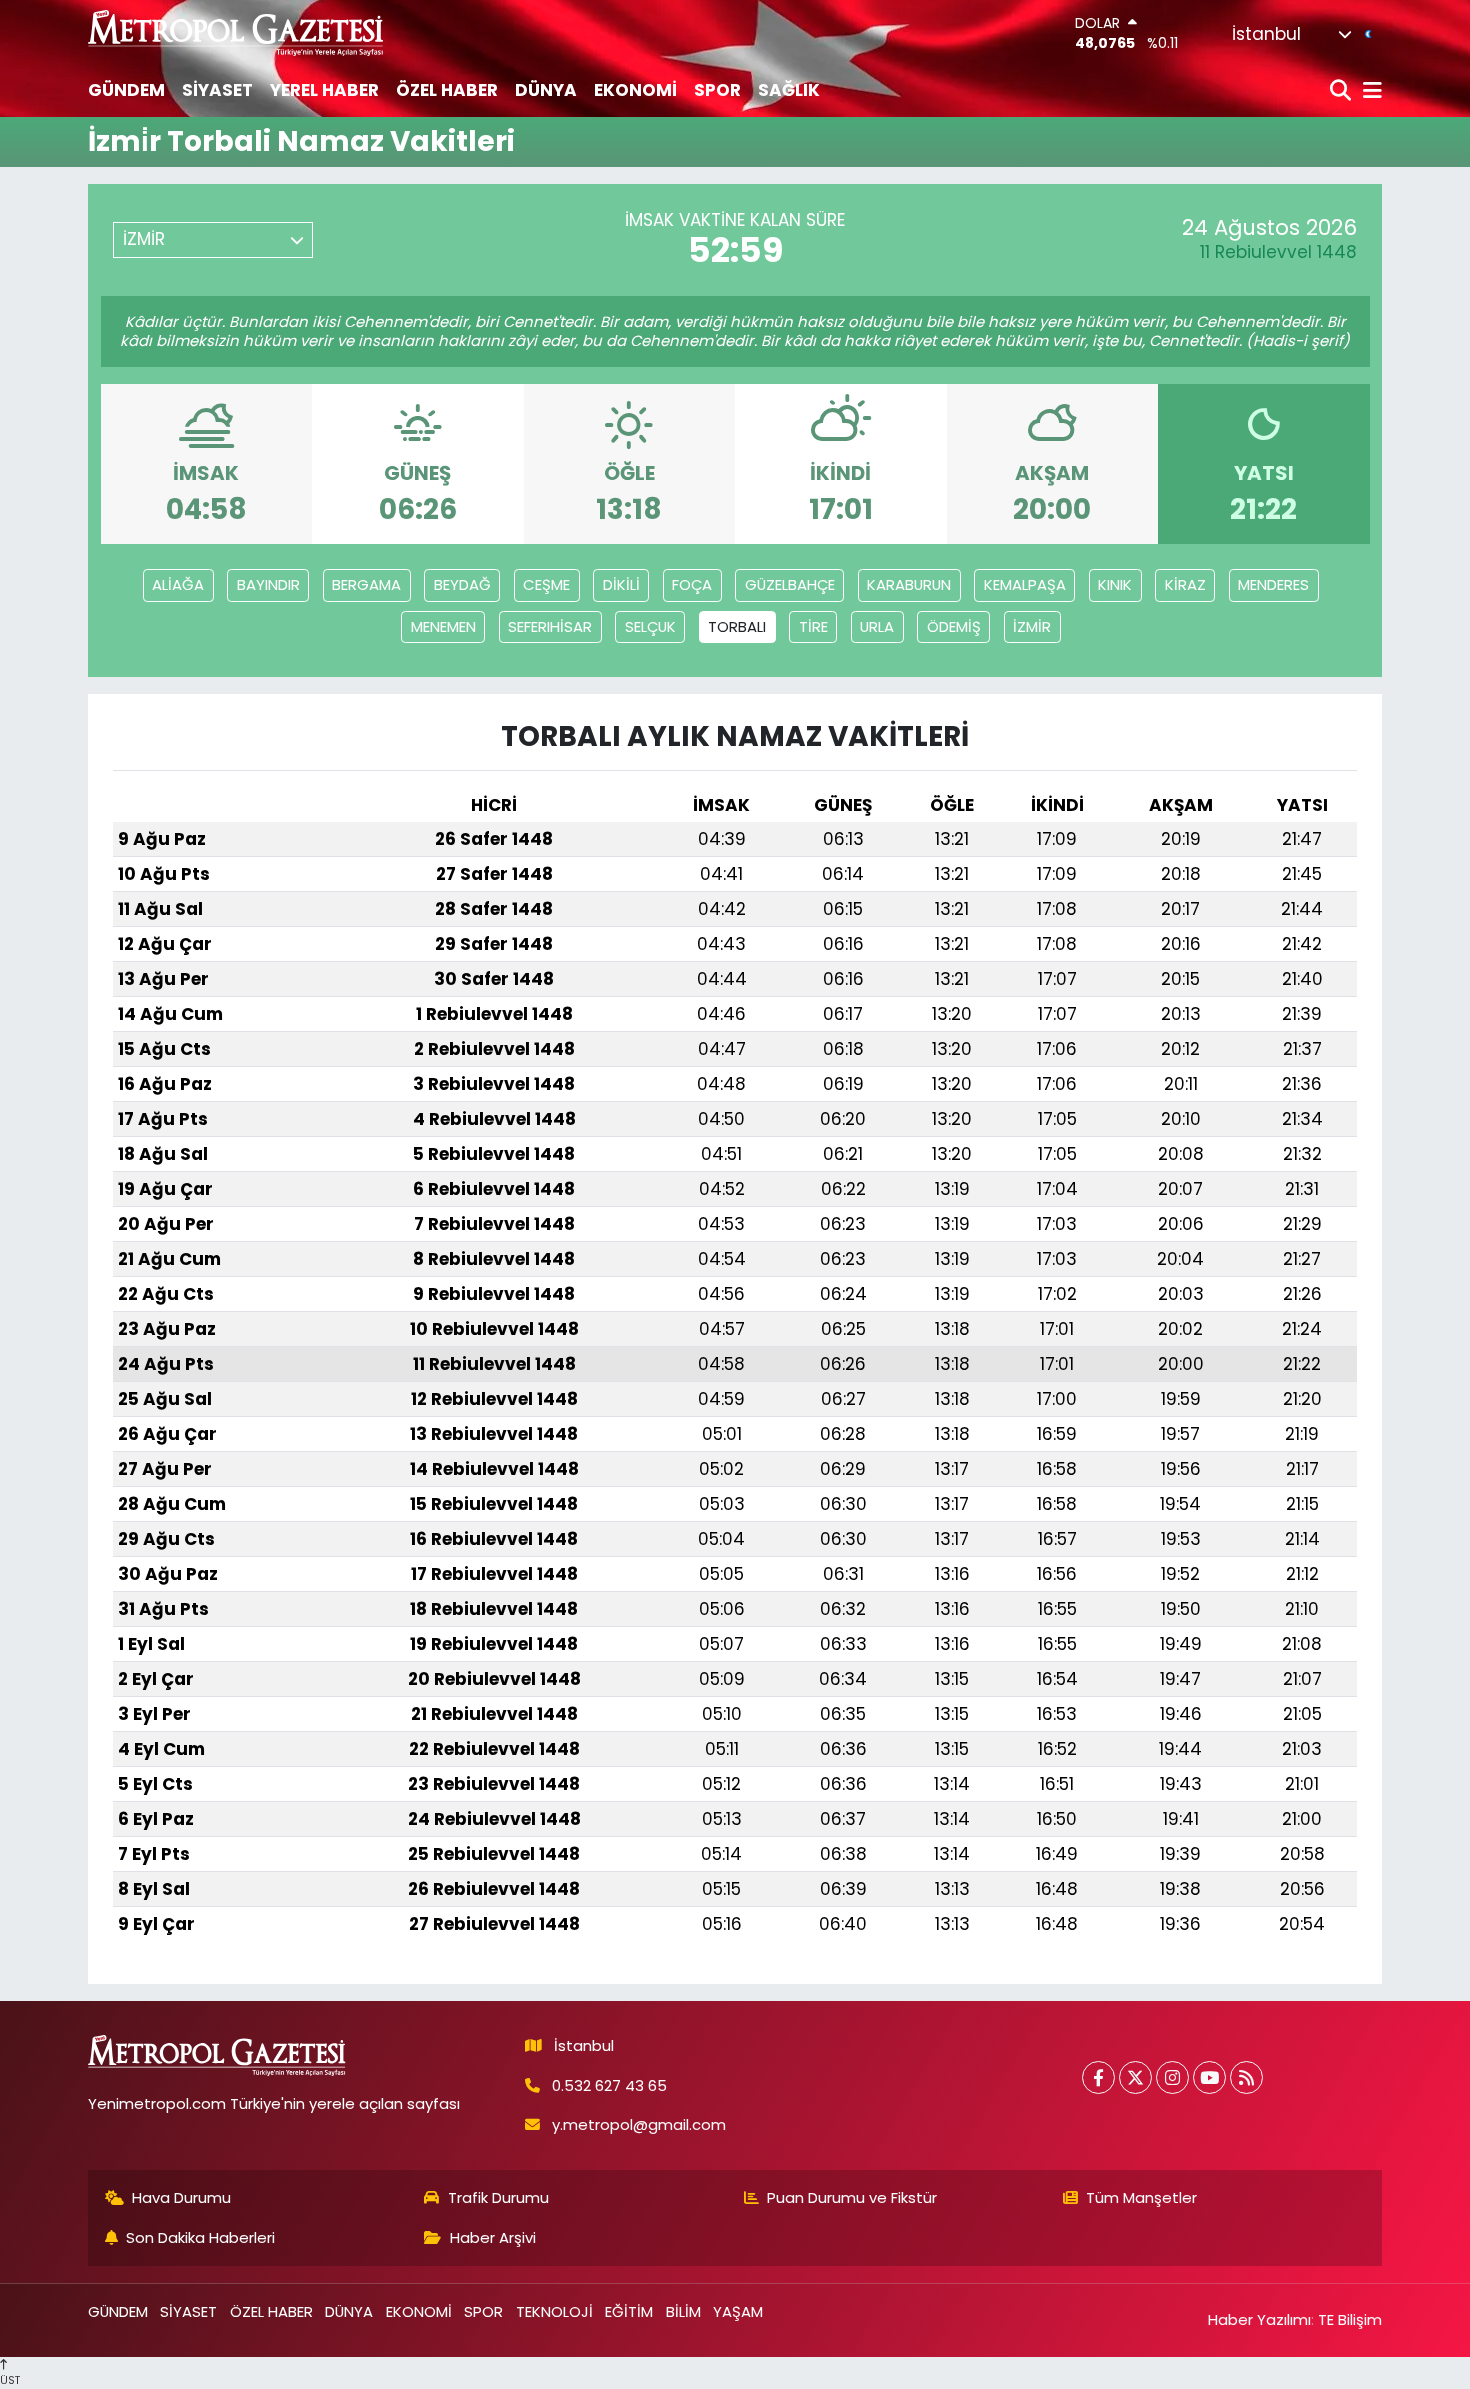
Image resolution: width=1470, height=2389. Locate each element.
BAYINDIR (268, 584)
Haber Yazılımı (1259, 2319)
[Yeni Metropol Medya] (237, 32)
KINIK (1115, 584)
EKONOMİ (635, 90)
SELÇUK (650, 626)
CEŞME (546, 584)
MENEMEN (443, 626)
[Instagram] (1172, 2077)
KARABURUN (909, 584)
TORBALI (737, 626)
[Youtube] (1209, 2077)
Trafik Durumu (498, 2197)
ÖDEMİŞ (954, 626)
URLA (877, 626)
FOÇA (692, 584)
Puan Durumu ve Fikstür (852, 2197)
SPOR (717, 90)
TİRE (813, 626)
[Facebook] (1098, 2077)
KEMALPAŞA (1025, 584)
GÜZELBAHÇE (790, 584)
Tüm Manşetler (1141, 2197)
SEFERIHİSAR (550, 626)
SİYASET (217, 90)
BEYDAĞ (462, 584)
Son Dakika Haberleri (200, 2237)
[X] (1135, 2077)
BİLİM (683, 2311)
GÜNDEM (126, 90)
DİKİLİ (621, 584)
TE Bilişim (1350, 2319)
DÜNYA (546, 90)
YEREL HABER (324, 90)
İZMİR (1032, 626)
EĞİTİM (629, 2311)
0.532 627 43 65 (609, 2085)
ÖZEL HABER (447, 90)
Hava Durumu (181, 2197)
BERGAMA (366, 584)
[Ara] (1342, 91)
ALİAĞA (178, 584)
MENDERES (1273, 584)
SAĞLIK (789, 90)
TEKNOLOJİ (554, 2311)
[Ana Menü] (1369, 91)
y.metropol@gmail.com (639, 2124)
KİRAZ (1185, 584)
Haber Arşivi (493, 2237)
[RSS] (1246, 2077)
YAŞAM (738, 2311)
